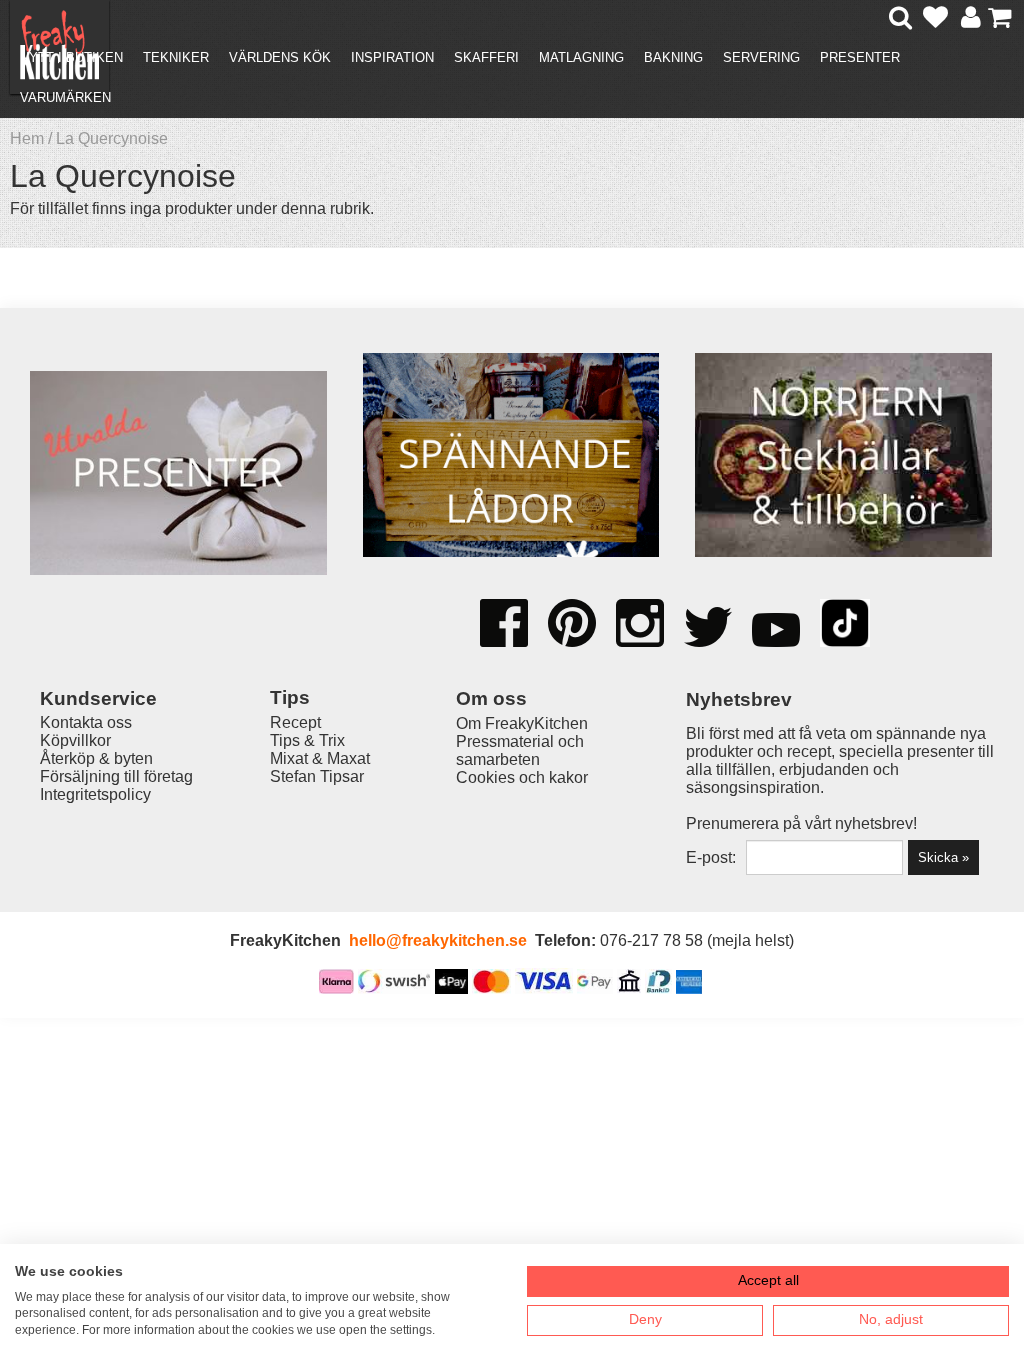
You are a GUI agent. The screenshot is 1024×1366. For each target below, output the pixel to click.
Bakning (673, 57)
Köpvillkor (75, 740)
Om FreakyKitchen (522, 723)
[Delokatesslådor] (511, 457)
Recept (295, 722)
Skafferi (486, 57)
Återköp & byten (96, 758)
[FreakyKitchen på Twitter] (708, 629)
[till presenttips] (178, 475)
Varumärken (65, 97)
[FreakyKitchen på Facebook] (504, 616)
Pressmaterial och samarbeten (520, 750)
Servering (761, 57)
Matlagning (581, 57)
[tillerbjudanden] (178, 357)
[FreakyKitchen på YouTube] (776, 632)
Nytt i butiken (71, 57)
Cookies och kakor (522, 777)
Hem (27, 138)
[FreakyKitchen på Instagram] (640, 625)
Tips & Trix (307, 740)
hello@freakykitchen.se (438, 940)
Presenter (860, 57)
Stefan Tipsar (317, 776)
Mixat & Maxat (320, 758)
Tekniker (176, 57)
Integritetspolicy (95, 794)
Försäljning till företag (116, 776)
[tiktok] (845, 625)
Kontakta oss (86, 722)
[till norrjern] (843, 457)
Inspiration (392, 57)
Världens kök (280, 57)
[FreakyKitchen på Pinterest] (572, 625)
